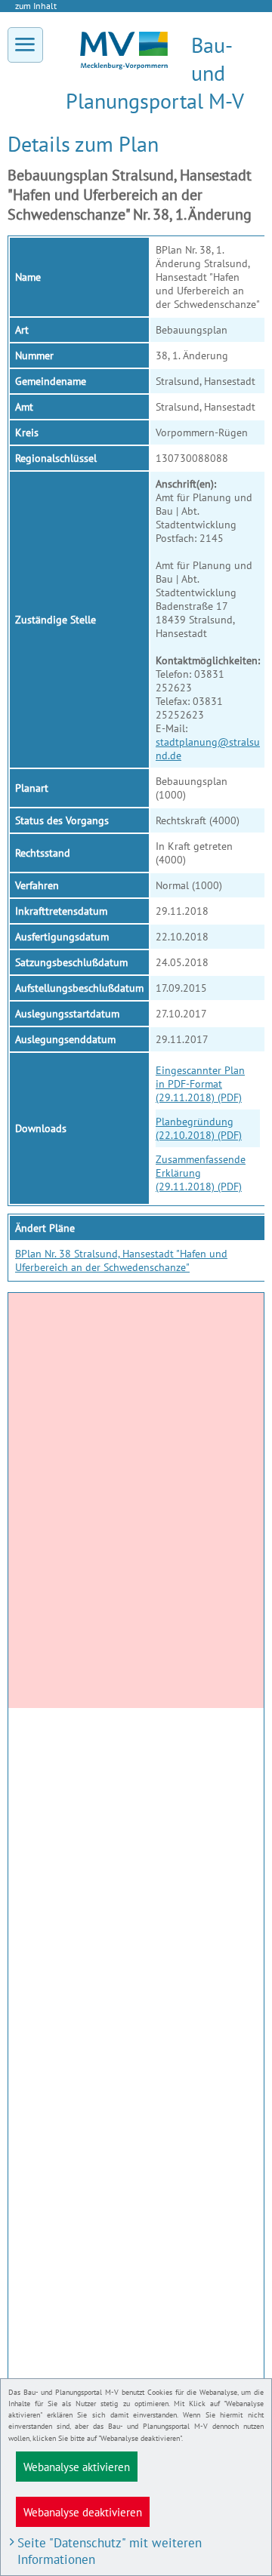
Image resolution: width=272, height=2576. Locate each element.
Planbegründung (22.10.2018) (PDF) (199, 1128)
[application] (136, 1500)
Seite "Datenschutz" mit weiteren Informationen (110, 2551)
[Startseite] (124, 66)
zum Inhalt (36, 6)
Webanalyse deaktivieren (83, 2512)
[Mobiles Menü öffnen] (25, 45)
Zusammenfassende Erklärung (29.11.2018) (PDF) (201, 1173)
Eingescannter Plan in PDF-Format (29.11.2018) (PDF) (200, 1084)
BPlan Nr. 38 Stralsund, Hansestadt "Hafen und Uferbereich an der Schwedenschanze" (121, 1260)
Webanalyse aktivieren (77, 2467)
